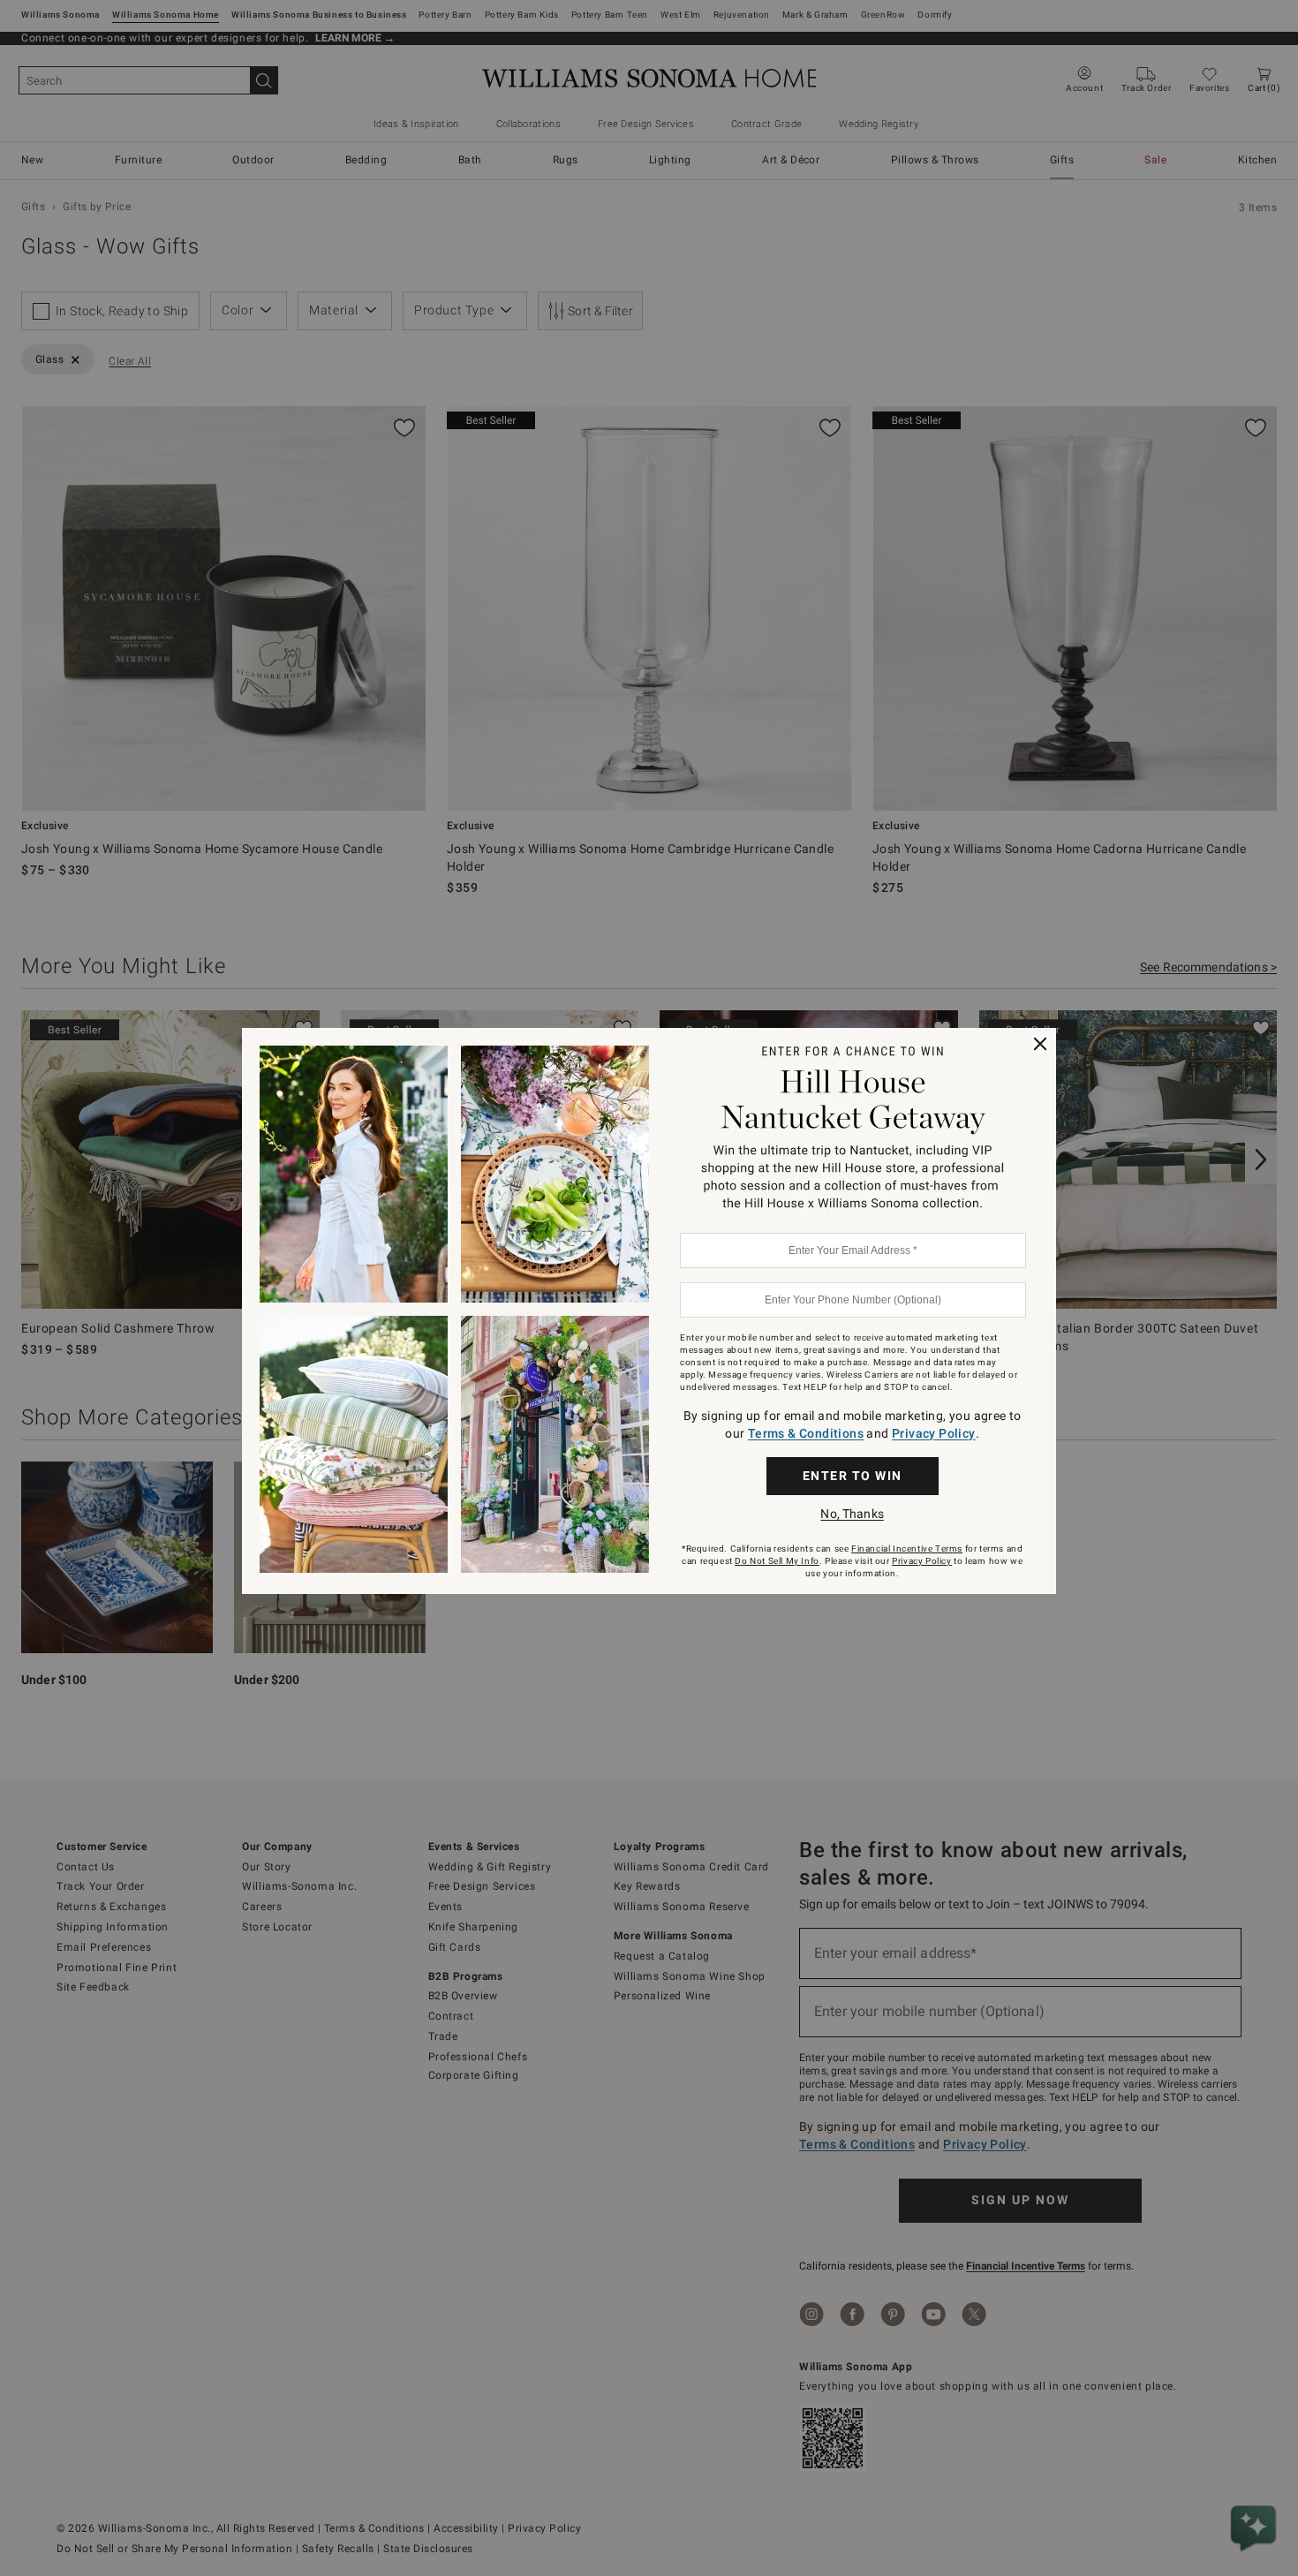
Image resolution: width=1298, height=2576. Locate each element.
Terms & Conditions (806, 1433)
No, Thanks (852, 1514)
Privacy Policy (934, 1433)
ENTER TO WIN (853, 1476)
